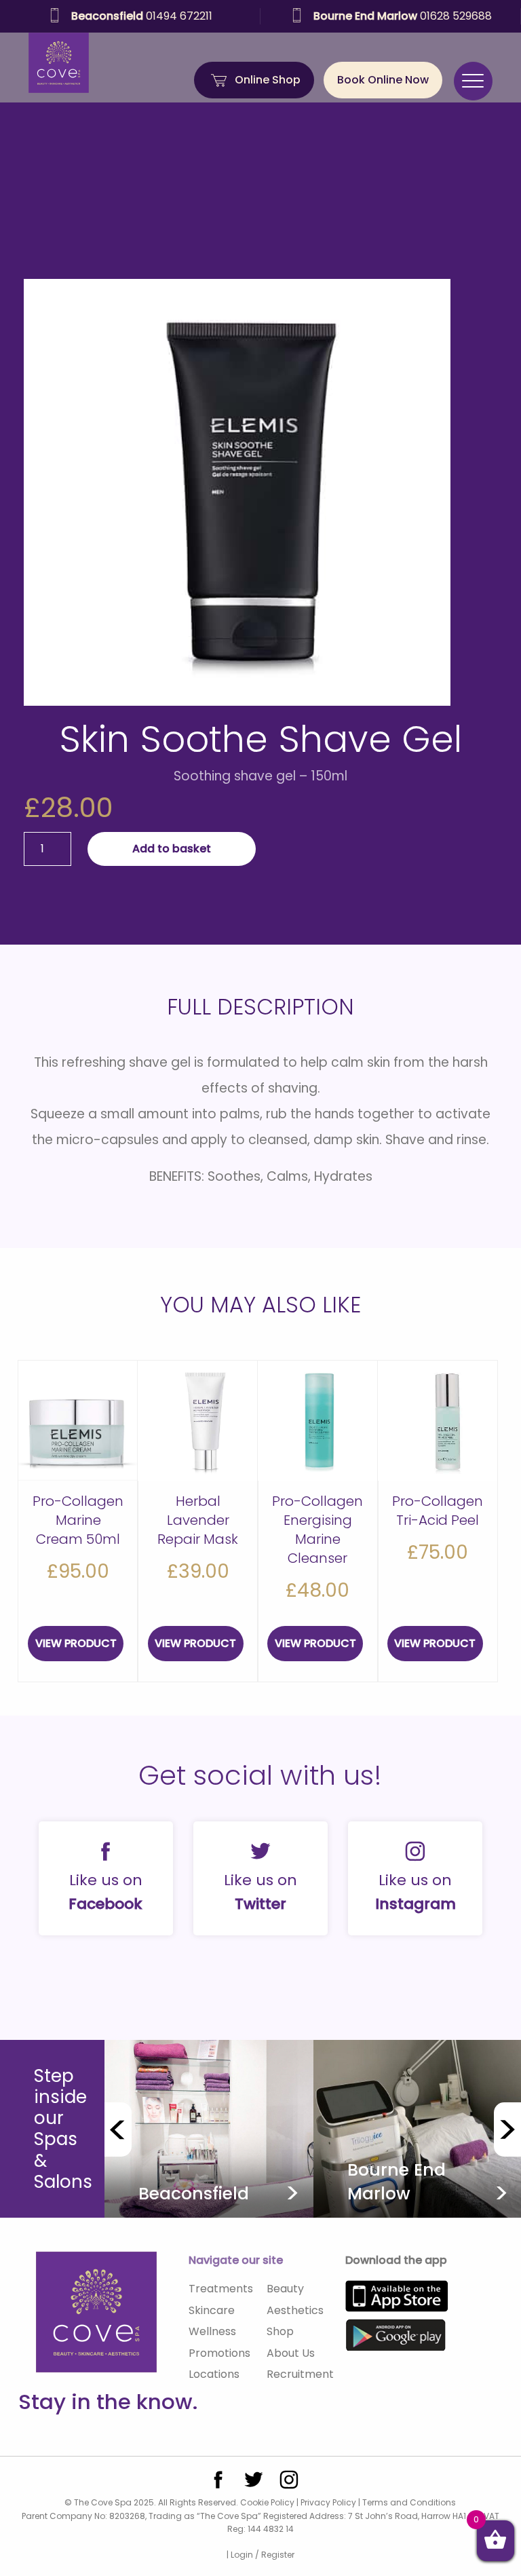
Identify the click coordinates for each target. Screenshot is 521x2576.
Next (507, 2129)
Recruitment (300, 2374)
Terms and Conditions (409, 2502)
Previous (118, 2129)
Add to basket (172, 849)
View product (76, 1643)
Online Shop (268, 80)
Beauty (285, 2289)
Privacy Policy (328, 2502)
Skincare (212, 2310)
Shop (280, 2331)
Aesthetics (295, 2310)
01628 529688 (209, 16)
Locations (214, 2374)
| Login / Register (260, 2555)
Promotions (219, 2353)
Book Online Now (383, 80)
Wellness (212, 2331)
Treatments (221, 2289)
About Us (291, 2353)
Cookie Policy (267, 2502)
